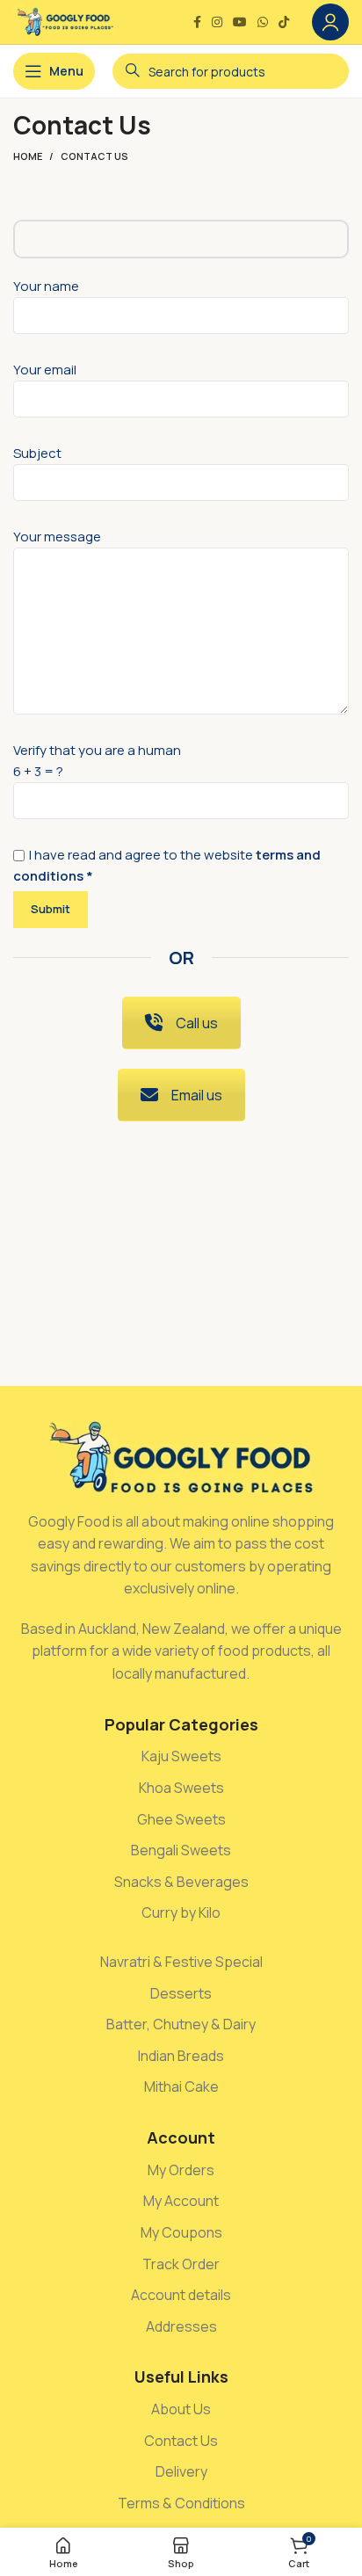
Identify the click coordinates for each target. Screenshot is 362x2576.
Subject (37, 453)
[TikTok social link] (284, 22)
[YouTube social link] (240, 22)
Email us (197, 1095)
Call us (197, 1023)
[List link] (181, 1757)
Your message (57, 537)
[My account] (330, 22)
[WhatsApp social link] (263, 22)
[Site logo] (65, 21)
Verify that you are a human (167, 813)
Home (28, 156)
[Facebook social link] (197, 22)
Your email (45, 370)
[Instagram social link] (217, 22)
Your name (46, 286)
